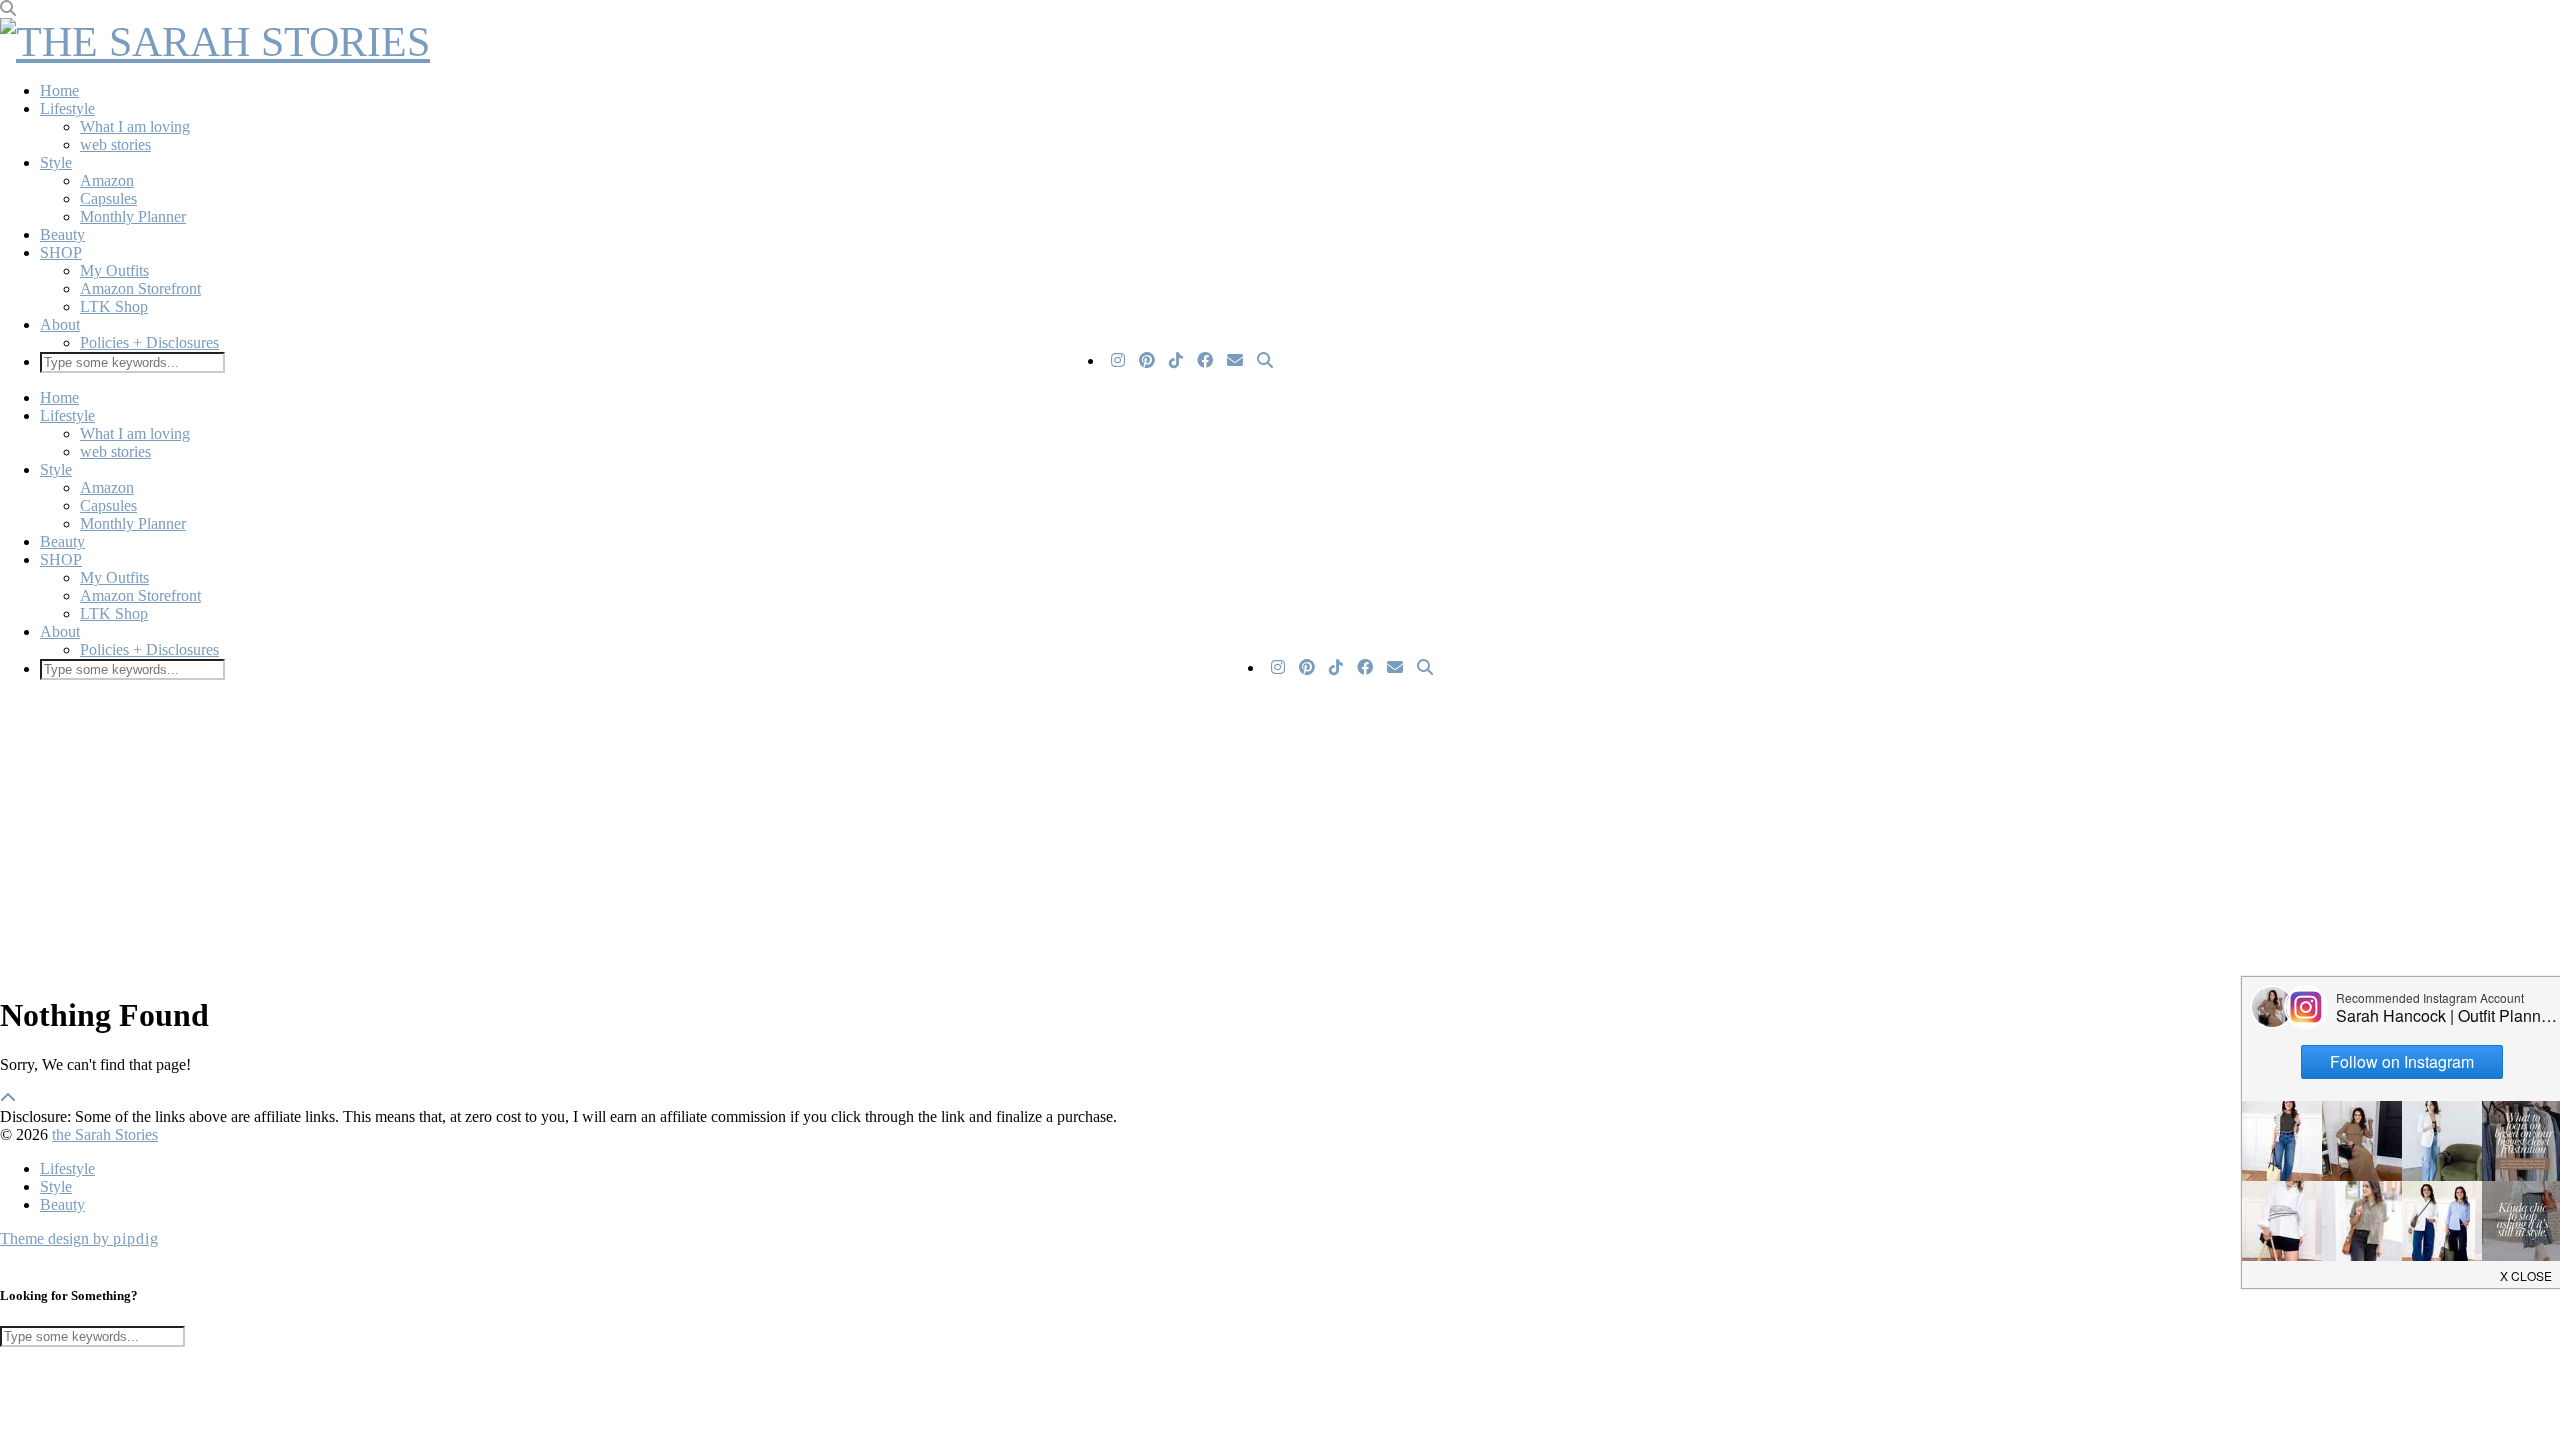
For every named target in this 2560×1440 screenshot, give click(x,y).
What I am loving (135, 126)
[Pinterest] (1147, 361)
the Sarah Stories (105, 1134)
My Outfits (114, 270)
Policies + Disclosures (149, 342)
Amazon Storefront (140, 288)
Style (56, 162)
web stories (115, 144)
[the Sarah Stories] (215, 42)
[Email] (1235, 361)
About (60, 324)
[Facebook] (1205, 361)
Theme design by (79, 1238)
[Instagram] (1118, 361)
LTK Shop (114, 306)
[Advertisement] (720, 836)
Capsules (108, 198)
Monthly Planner (133, 216)
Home (59, 90)
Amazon (107, 180)
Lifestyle (67, 108)
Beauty (62, 234)
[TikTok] (1176, 361)
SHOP (61, 252)
